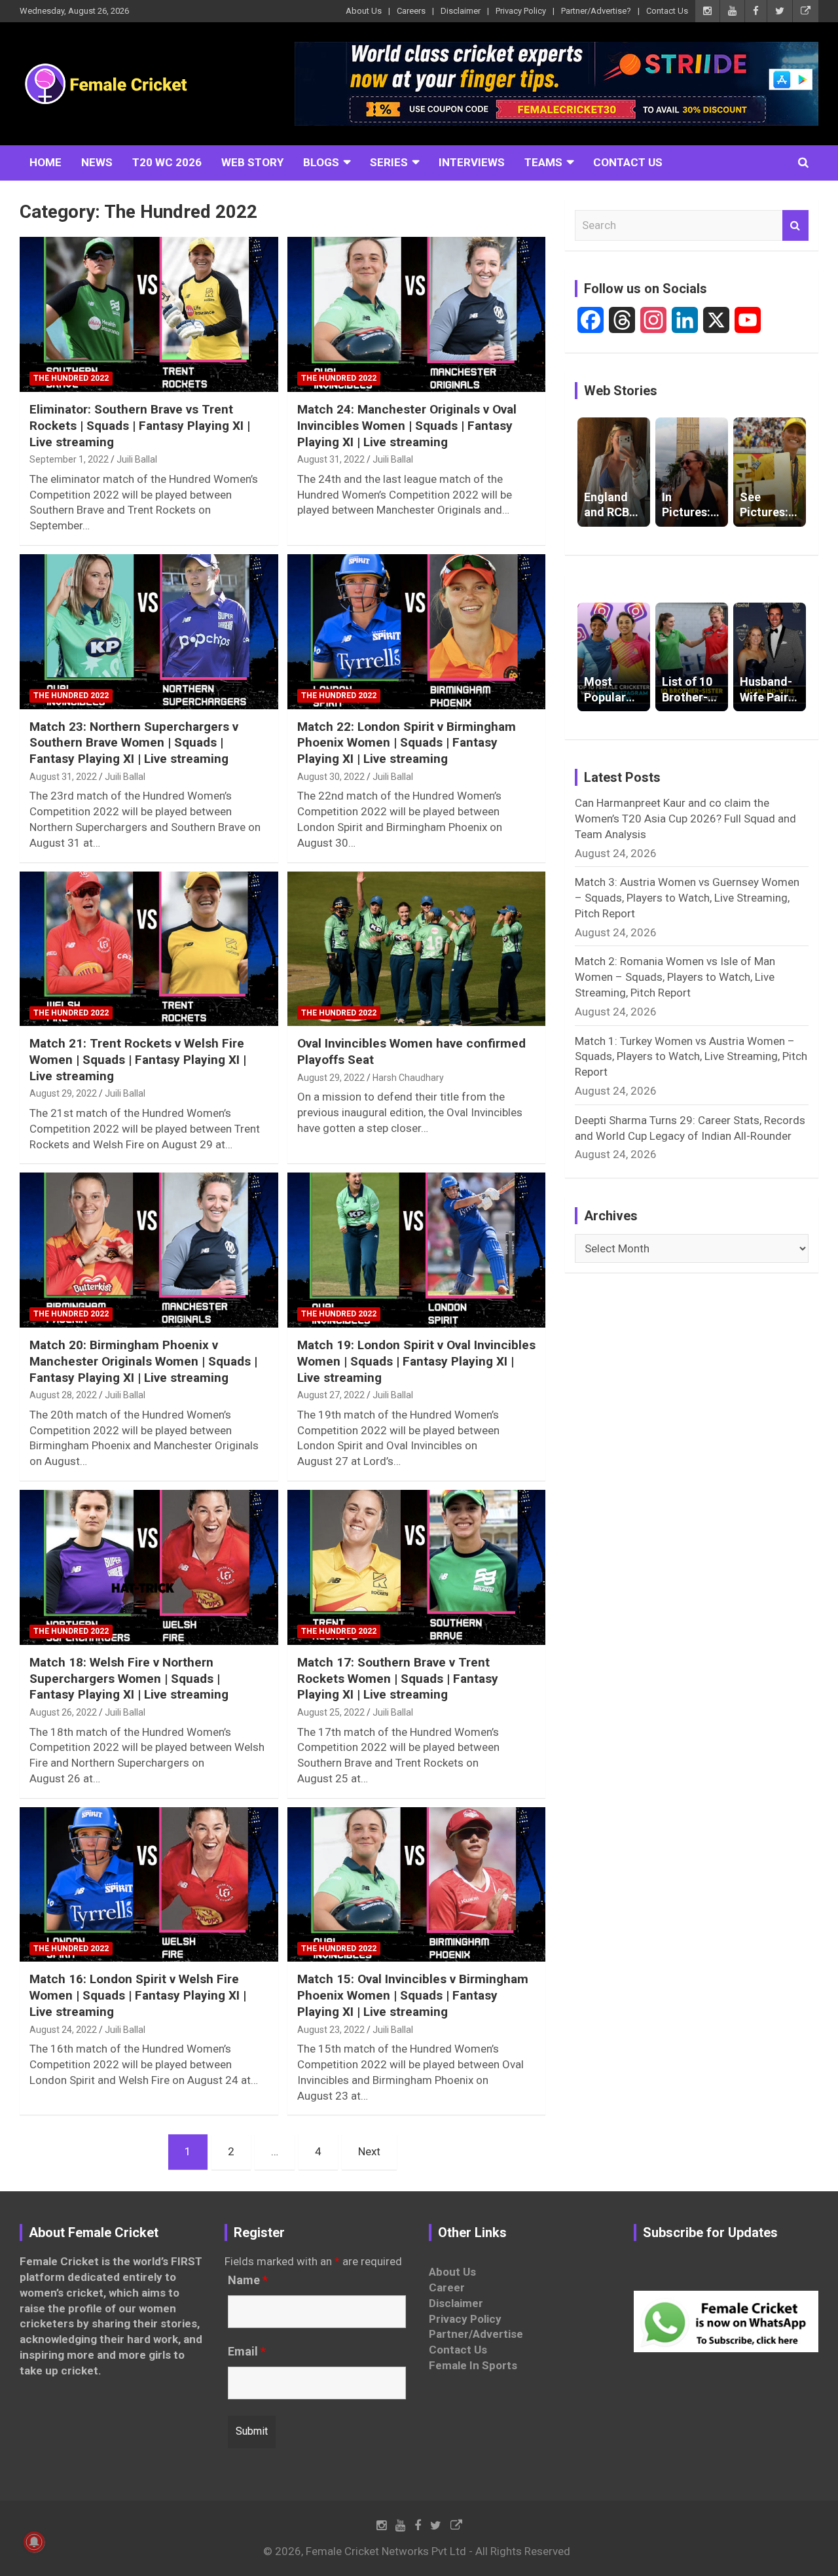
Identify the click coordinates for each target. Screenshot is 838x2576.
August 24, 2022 (63, 2030)
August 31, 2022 (331, 459)
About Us (364, 11)
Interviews (472, 162)
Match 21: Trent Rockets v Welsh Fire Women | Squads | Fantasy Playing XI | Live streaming (138, 1059)
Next (369, 2151)
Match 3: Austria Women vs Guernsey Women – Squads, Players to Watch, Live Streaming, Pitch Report (687, 898)
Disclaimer (461, 11)
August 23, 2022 (331, 2030)
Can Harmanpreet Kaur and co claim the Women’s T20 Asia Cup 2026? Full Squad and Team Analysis (685, 819)
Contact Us (667, 11)
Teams (543, 162)
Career (447, 2287)
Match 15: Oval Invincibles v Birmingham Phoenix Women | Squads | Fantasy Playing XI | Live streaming (413, 1995)
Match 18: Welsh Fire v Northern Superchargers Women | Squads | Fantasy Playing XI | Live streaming (129, 1678)
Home (46, 162)
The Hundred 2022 (71, 378)
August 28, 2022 (63, 1395)
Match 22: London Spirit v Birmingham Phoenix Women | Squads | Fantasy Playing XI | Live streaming (407, 743)
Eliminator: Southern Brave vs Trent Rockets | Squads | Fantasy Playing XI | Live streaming (140, 425)
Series (389, 162)
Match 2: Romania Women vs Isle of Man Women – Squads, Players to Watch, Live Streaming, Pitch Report (675, 977)
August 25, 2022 (331, 1712)
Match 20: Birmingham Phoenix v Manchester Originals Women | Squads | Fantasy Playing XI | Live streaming (143, 1361)
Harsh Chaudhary (408, 1078)
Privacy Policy (521, 11)
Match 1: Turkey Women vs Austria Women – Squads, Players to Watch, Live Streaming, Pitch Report (691, 1057)
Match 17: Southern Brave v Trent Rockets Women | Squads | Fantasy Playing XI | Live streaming (398, 1678)
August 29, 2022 (63, 1093)
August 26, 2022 (63, 1712)
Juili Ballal (137, 459)
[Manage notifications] (34, 2542)
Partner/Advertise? (596, 11)
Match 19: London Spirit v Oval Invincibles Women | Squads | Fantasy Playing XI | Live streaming (416, 1361)
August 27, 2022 (331, 1395)
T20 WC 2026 (167, 162)
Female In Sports (473, 2365)
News (97, 162)
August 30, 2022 (331, 777)
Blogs (321, 162)
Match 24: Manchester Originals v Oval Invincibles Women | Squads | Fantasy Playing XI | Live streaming (407, 425)
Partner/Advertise (476, 2334)
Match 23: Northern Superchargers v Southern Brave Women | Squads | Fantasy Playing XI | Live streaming (134, 743)
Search (795, 226)
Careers (411, 11)
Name (248, 2280)
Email (247, 2352)
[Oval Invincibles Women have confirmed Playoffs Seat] (416, 949)
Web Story (252, 162)
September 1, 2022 (69, 459)
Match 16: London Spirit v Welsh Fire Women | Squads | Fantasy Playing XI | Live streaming (138, 1995)
